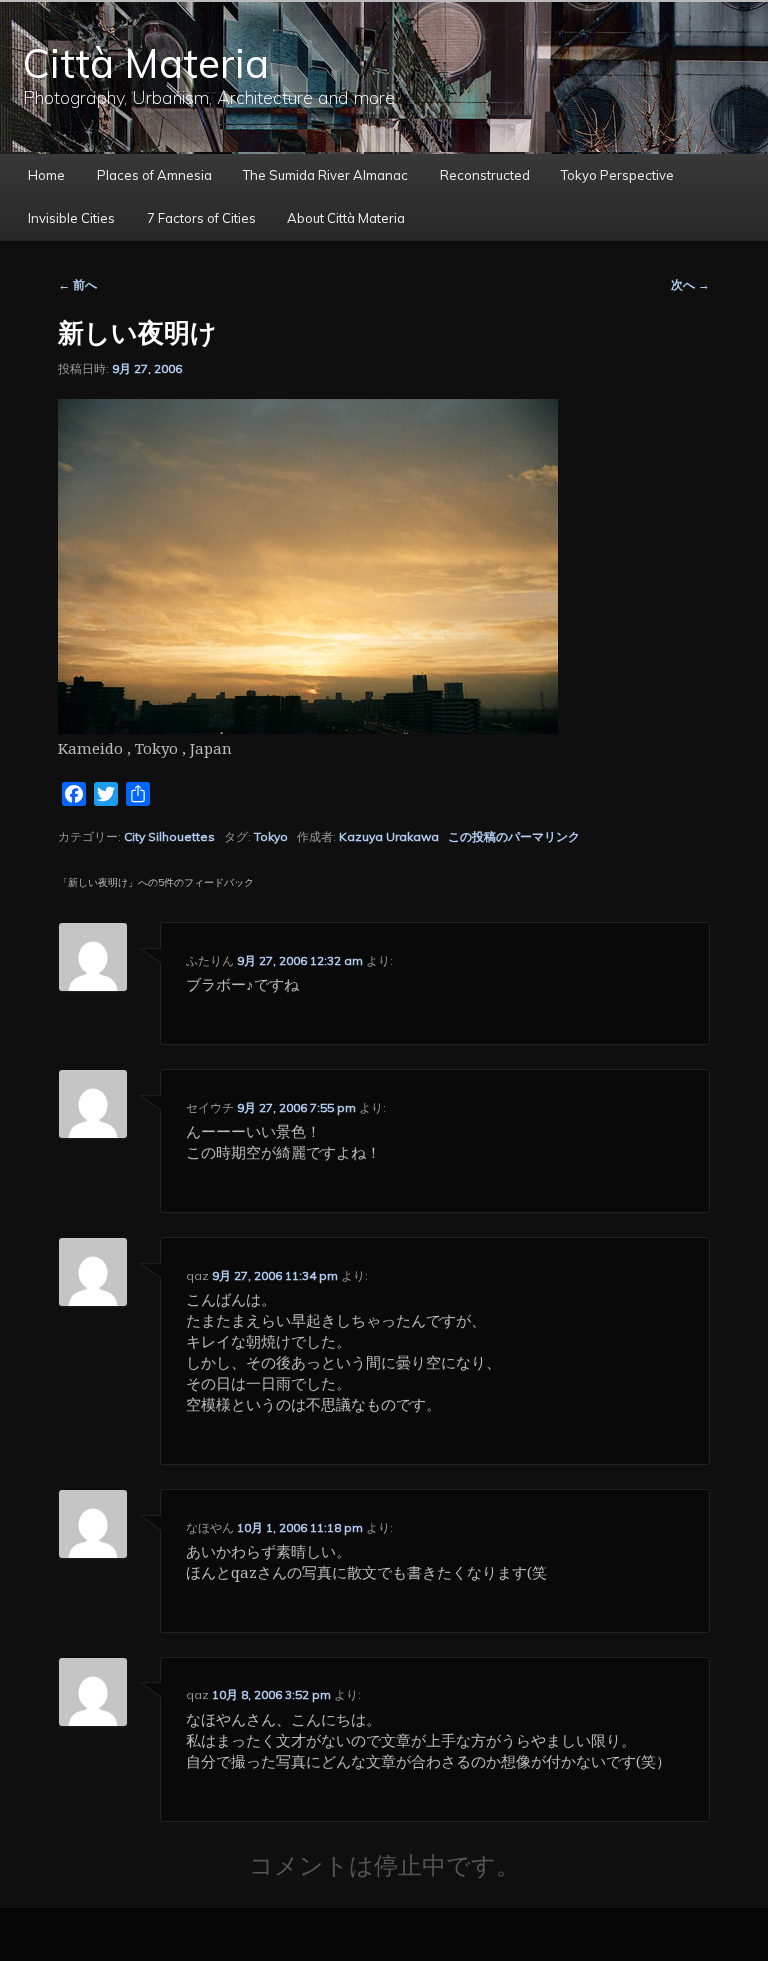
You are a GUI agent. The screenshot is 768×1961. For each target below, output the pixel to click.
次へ (690, 284)
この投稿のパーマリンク (514, 836)
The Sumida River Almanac (325, 175)
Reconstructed (485, 175)
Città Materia (146, 63)
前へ (77, 284)
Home (46, 175)
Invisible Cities (71, 218)
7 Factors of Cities (201, 218)
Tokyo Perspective (617, 175)
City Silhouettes (169, 836)
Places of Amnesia (154, 175)
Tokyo (271, 836)
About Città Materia (346, 218)
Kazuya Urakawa (389, 836)
